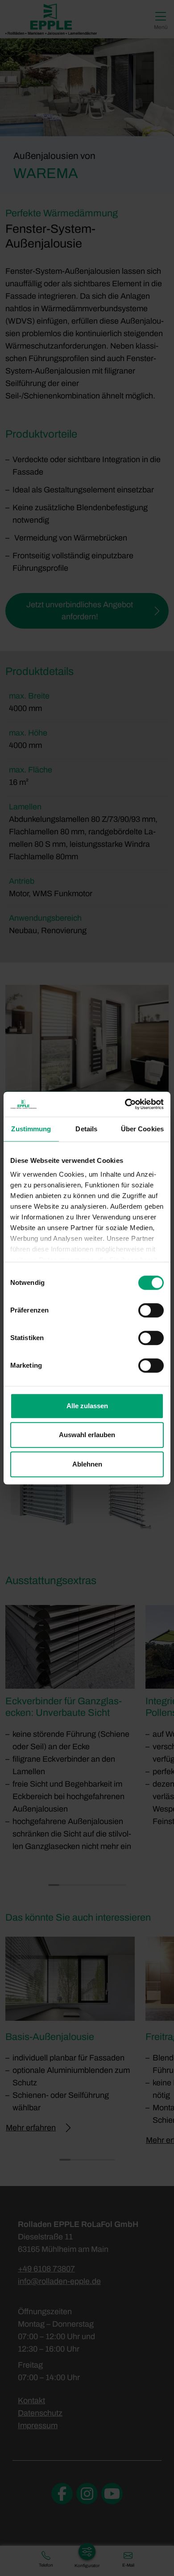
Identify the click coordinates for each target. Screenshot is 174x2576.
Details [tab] (86, 1129)
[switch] (151, 1310)
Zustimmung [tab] (31, 1129)
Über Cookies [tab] (142, 1129)
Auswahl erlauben (87, 1435)
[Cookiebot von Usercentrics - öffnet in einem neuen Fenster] (125, 1104)
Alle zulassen (87, 1406)
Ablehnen (87, 1464)
